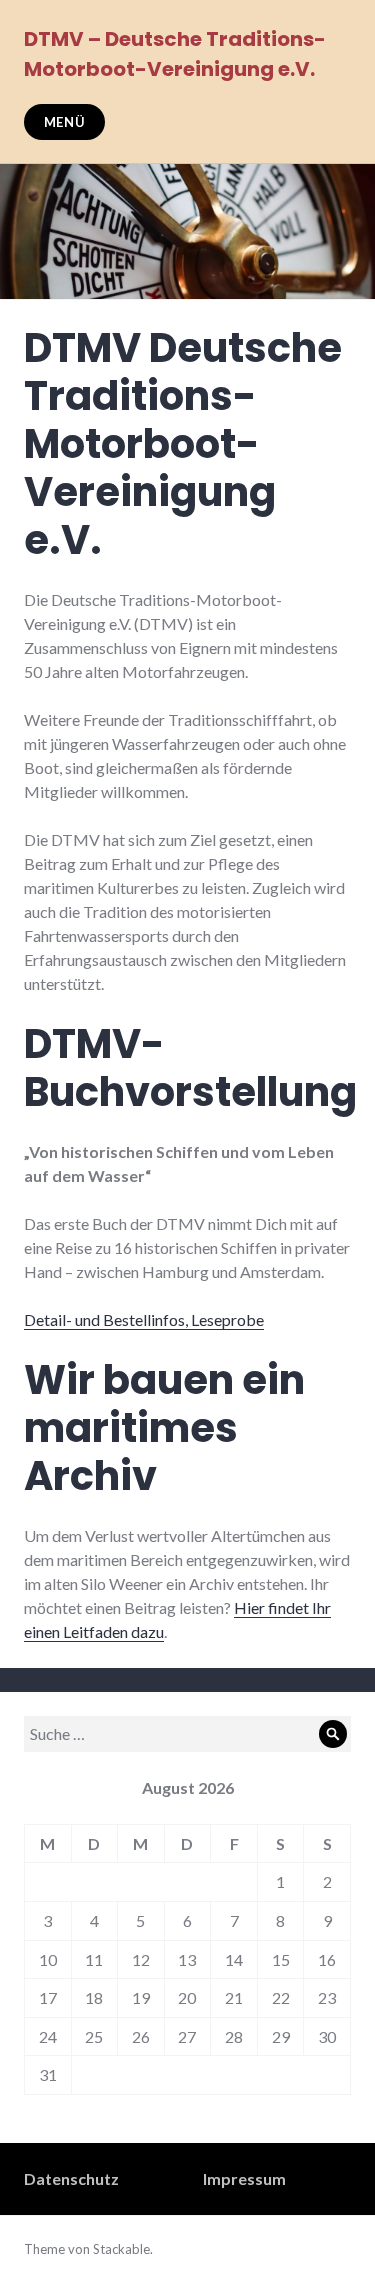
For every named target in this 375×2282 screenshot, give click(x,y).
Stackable (121, 2249)
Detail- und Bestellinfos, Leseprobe (144, 1319)
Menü (65, 122)
